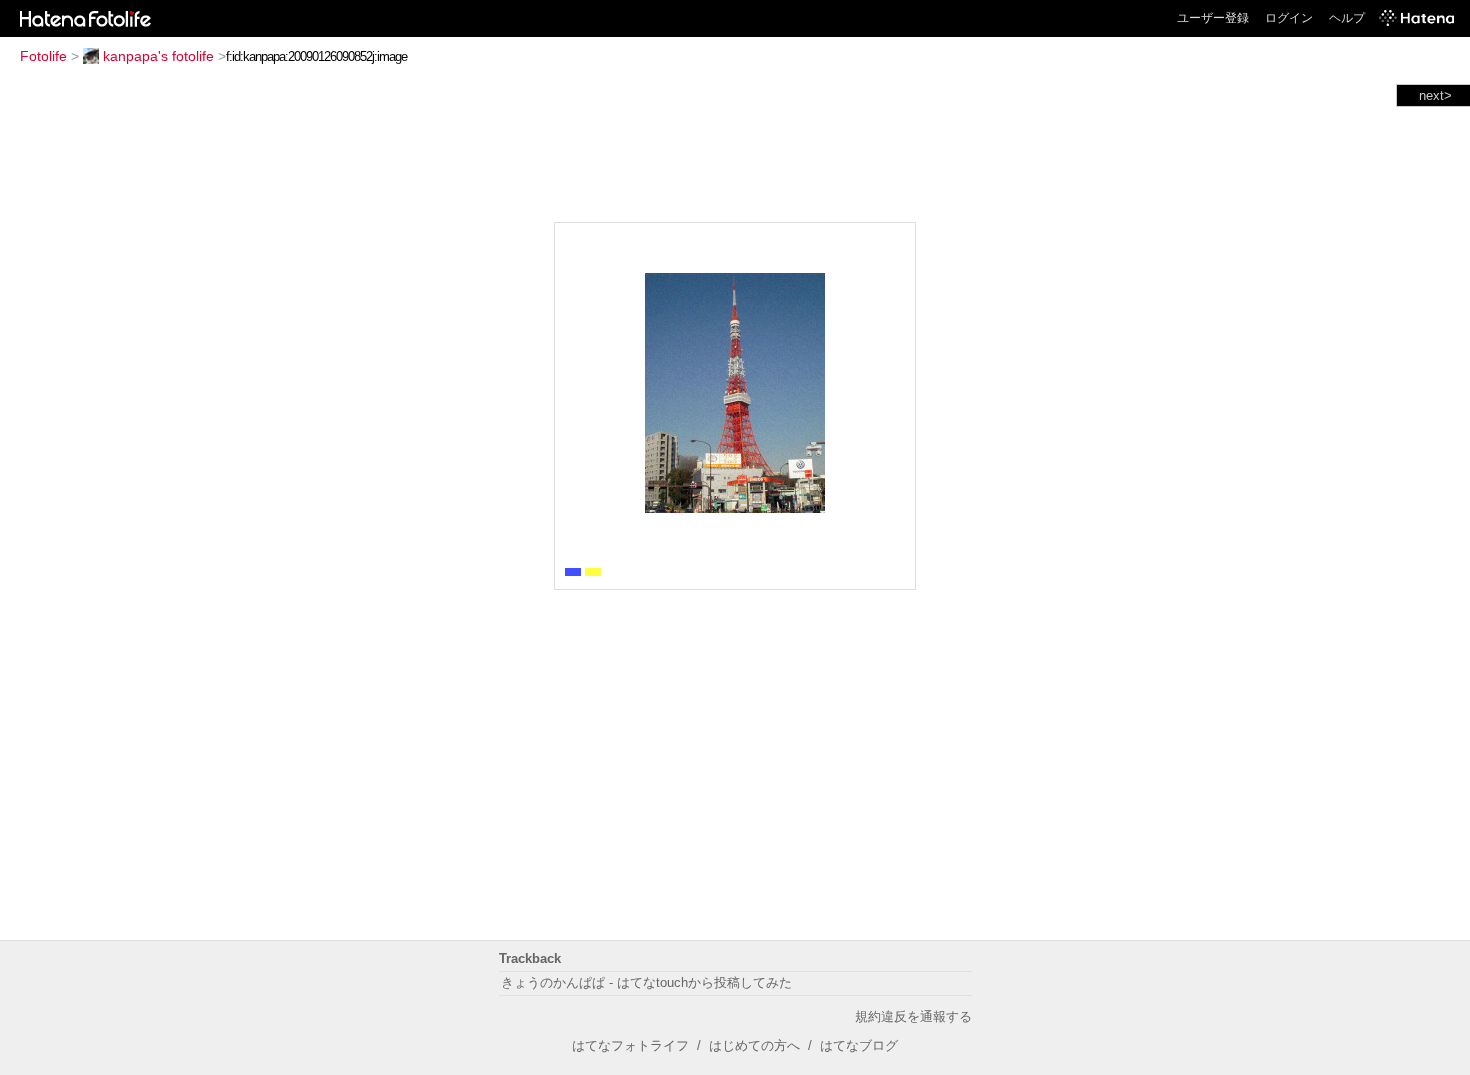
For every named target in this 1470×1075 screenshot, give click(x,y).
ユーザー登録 (1213, 18)
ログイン (1289, 18)
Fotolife (43, 56)
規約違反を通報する (913, 1016)
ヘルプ (1347, 18)
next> (1435, 95)
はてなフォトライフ (630, 1045)
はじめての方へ (754, 1045)
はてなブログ (859, 1045)
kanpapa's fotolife (158, 56)
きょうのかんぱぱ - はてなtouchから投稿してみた (646, 982)
